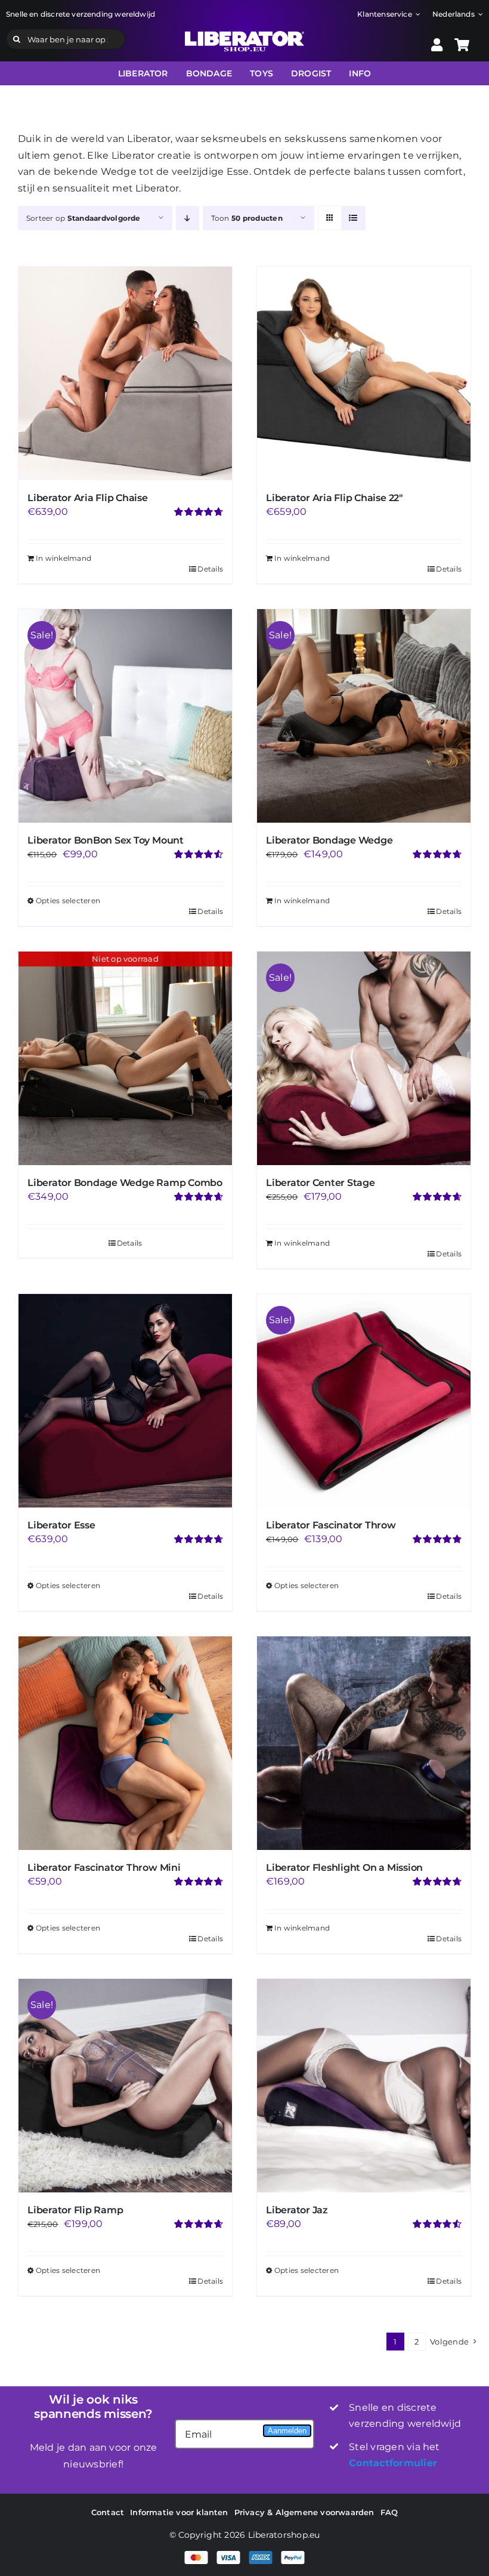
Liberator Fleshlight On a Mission (344, 1868)
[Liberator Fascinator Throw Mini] (125, 1743)
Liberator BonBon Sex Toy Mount (106, 840)
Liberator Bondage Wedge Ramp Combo (125, 1183)
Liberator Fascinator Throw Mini (104, 1868)
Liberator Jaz (297, 2210)
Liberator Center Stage (321, 1183)
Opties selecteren (68, 901)
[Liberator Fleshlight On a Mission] (364, 1743)
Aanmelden (287, 2431)
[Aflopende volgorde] (188, 218)
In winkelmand (64, 558)
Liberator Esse (61, 1525)
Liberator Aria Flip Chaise (88, 498)
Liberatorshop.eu (284, 2535)
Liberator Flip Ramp (75, 2210)
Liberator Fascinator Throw (331, 1525)
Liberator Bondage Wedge (329, 840)
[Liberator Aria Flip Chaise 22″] (364, 373)
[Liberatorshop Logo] (244, 35)
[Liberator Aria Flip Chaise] (125, 373)
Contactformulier (393, 2463)
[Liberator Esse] (125, 1401)
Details (210, 569)
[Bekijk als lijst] (353, 218)
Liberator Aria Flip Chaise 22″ (335, 498)
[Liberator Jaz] (364, 2086)
